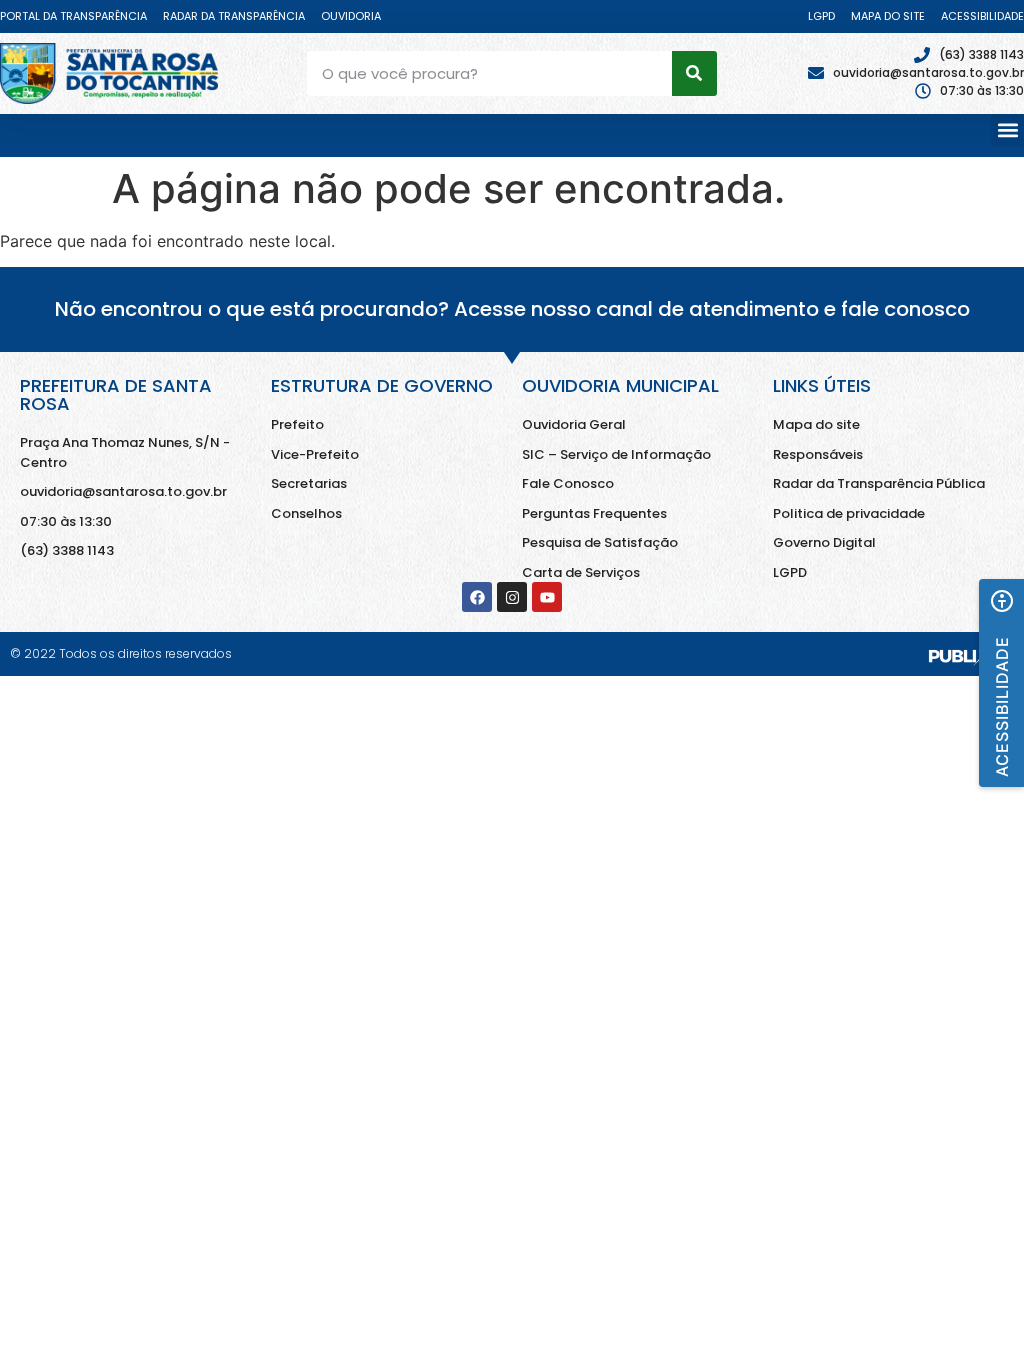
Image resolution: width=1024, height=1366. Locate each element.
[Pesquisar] (694, 73)
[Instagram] (512, 597)
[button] (1007, 130)
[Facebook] (477, 597)
